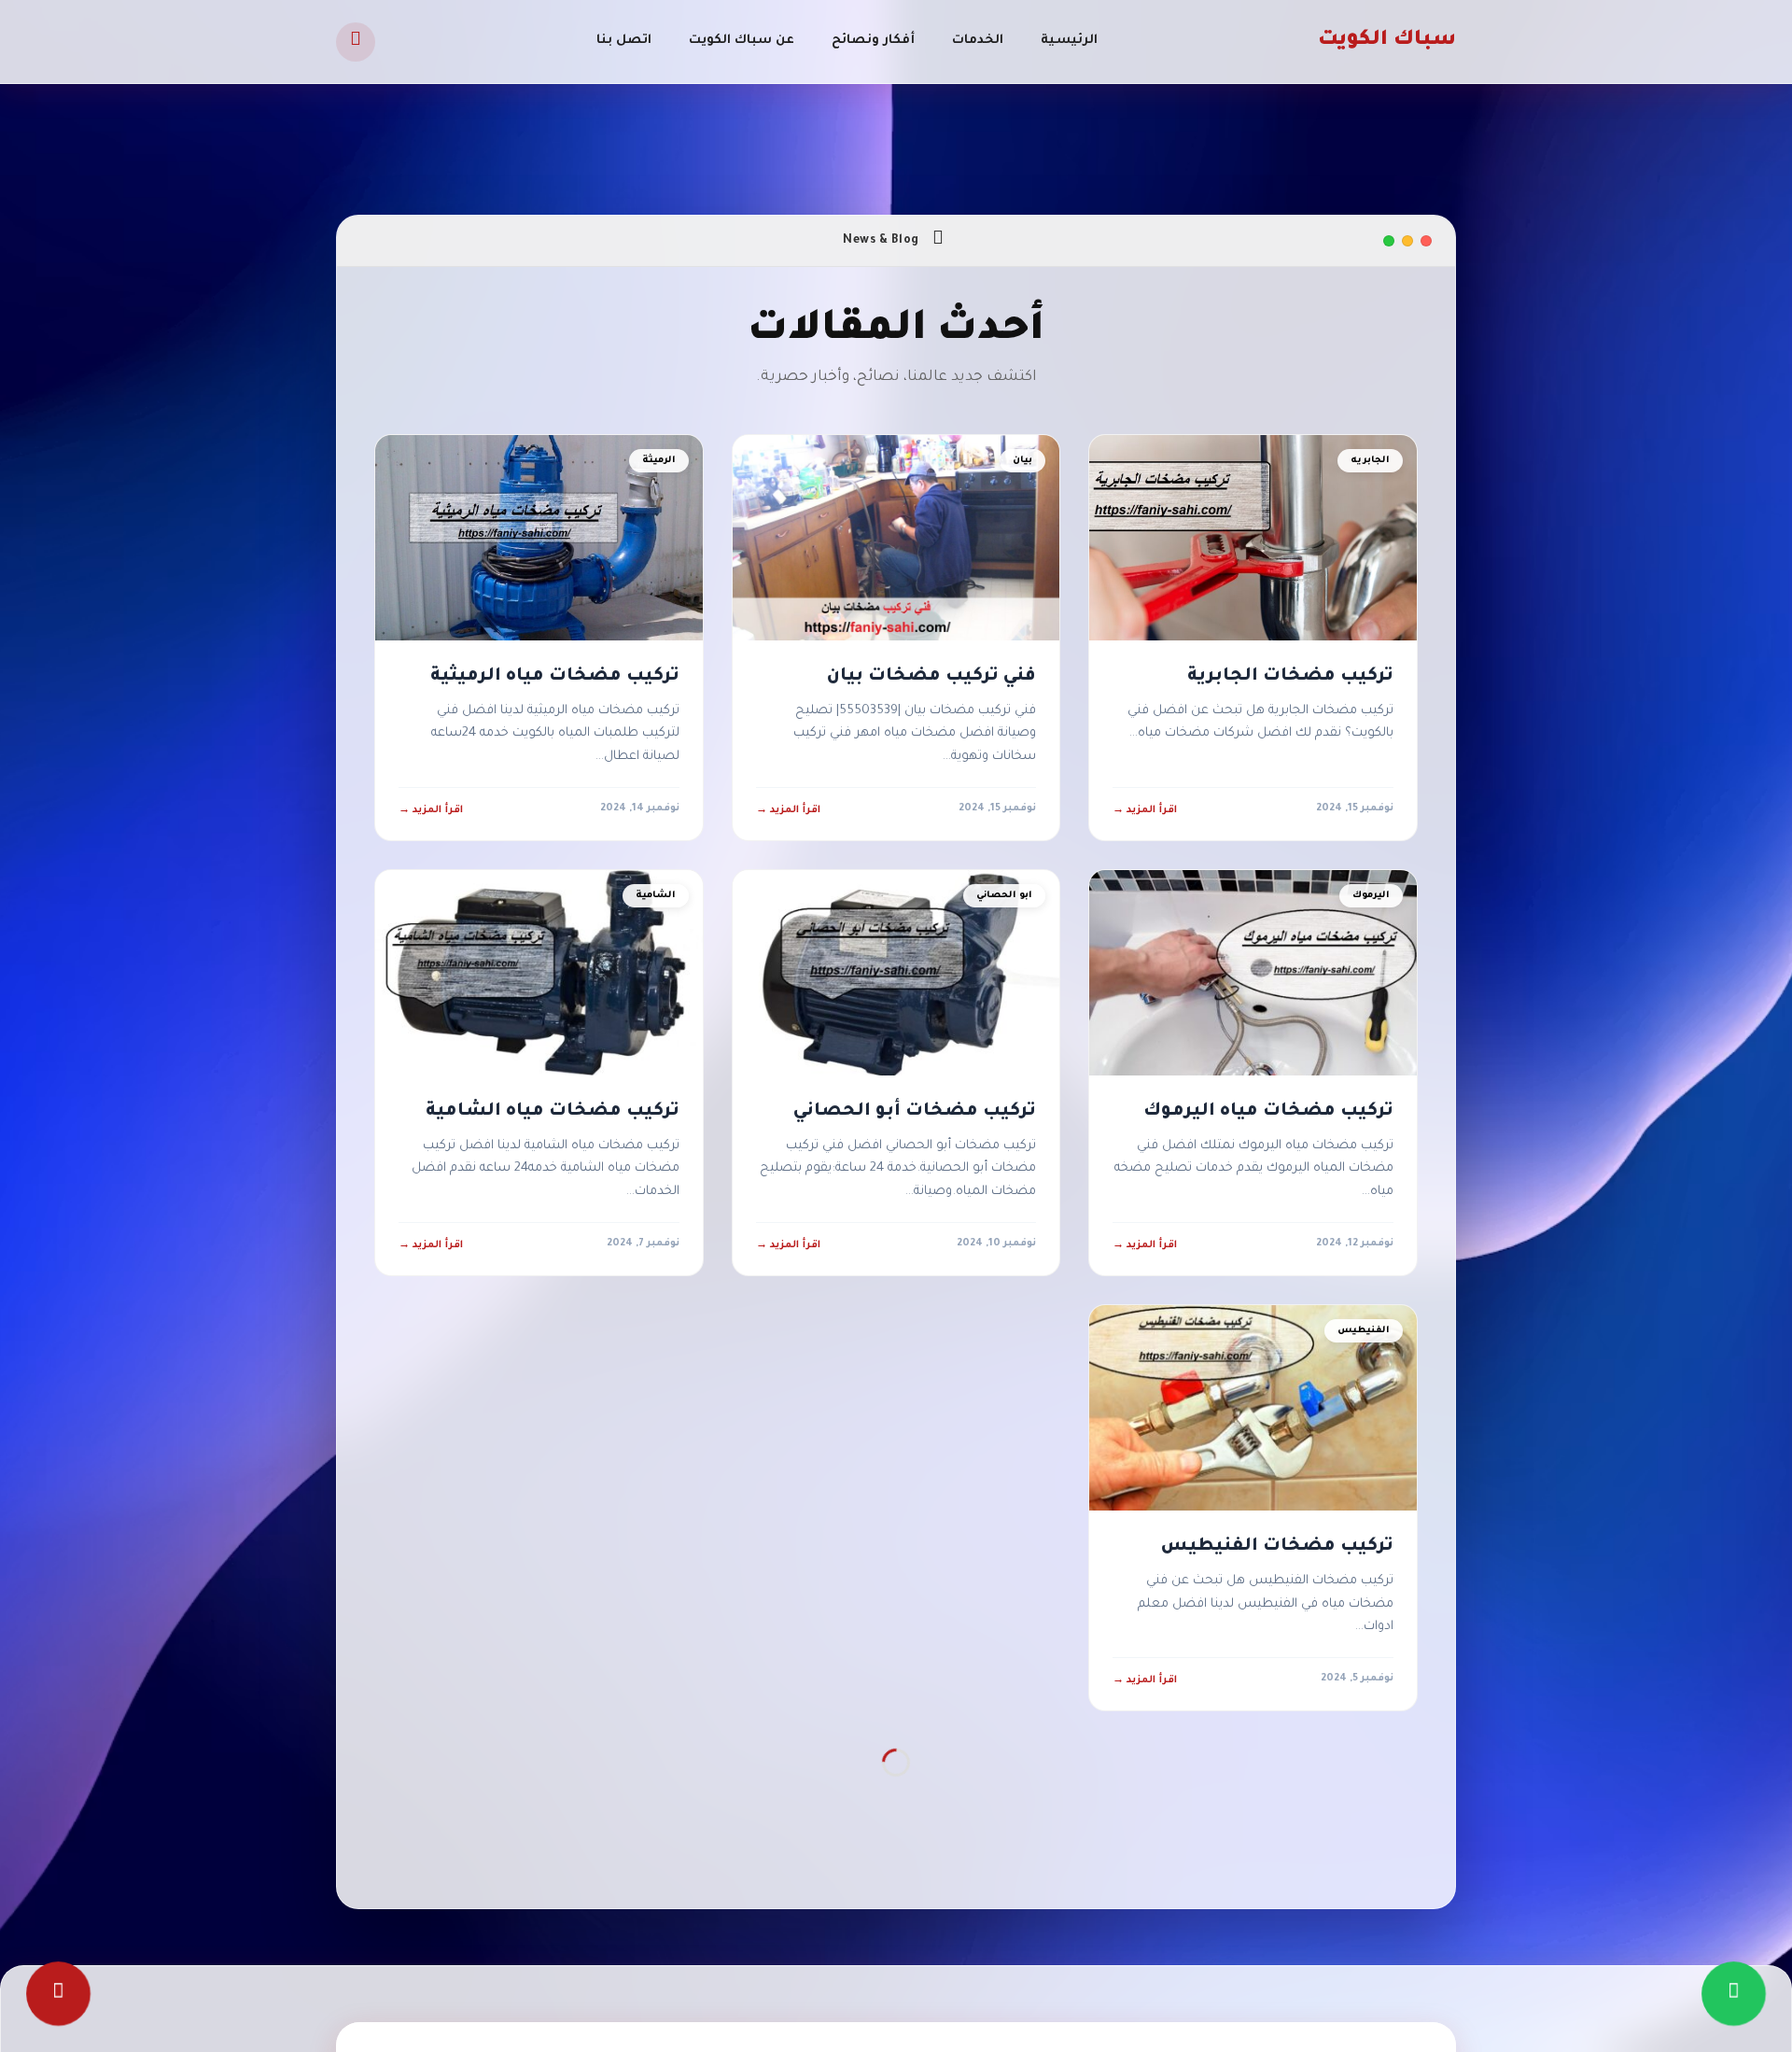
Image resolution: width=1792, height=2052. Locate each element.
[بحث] (356, 42)
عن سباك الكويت (742, 41)
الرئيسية (1069, 41)
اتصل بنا (624, 41)
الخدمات (978, 41)
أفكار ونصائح (873, 41)
